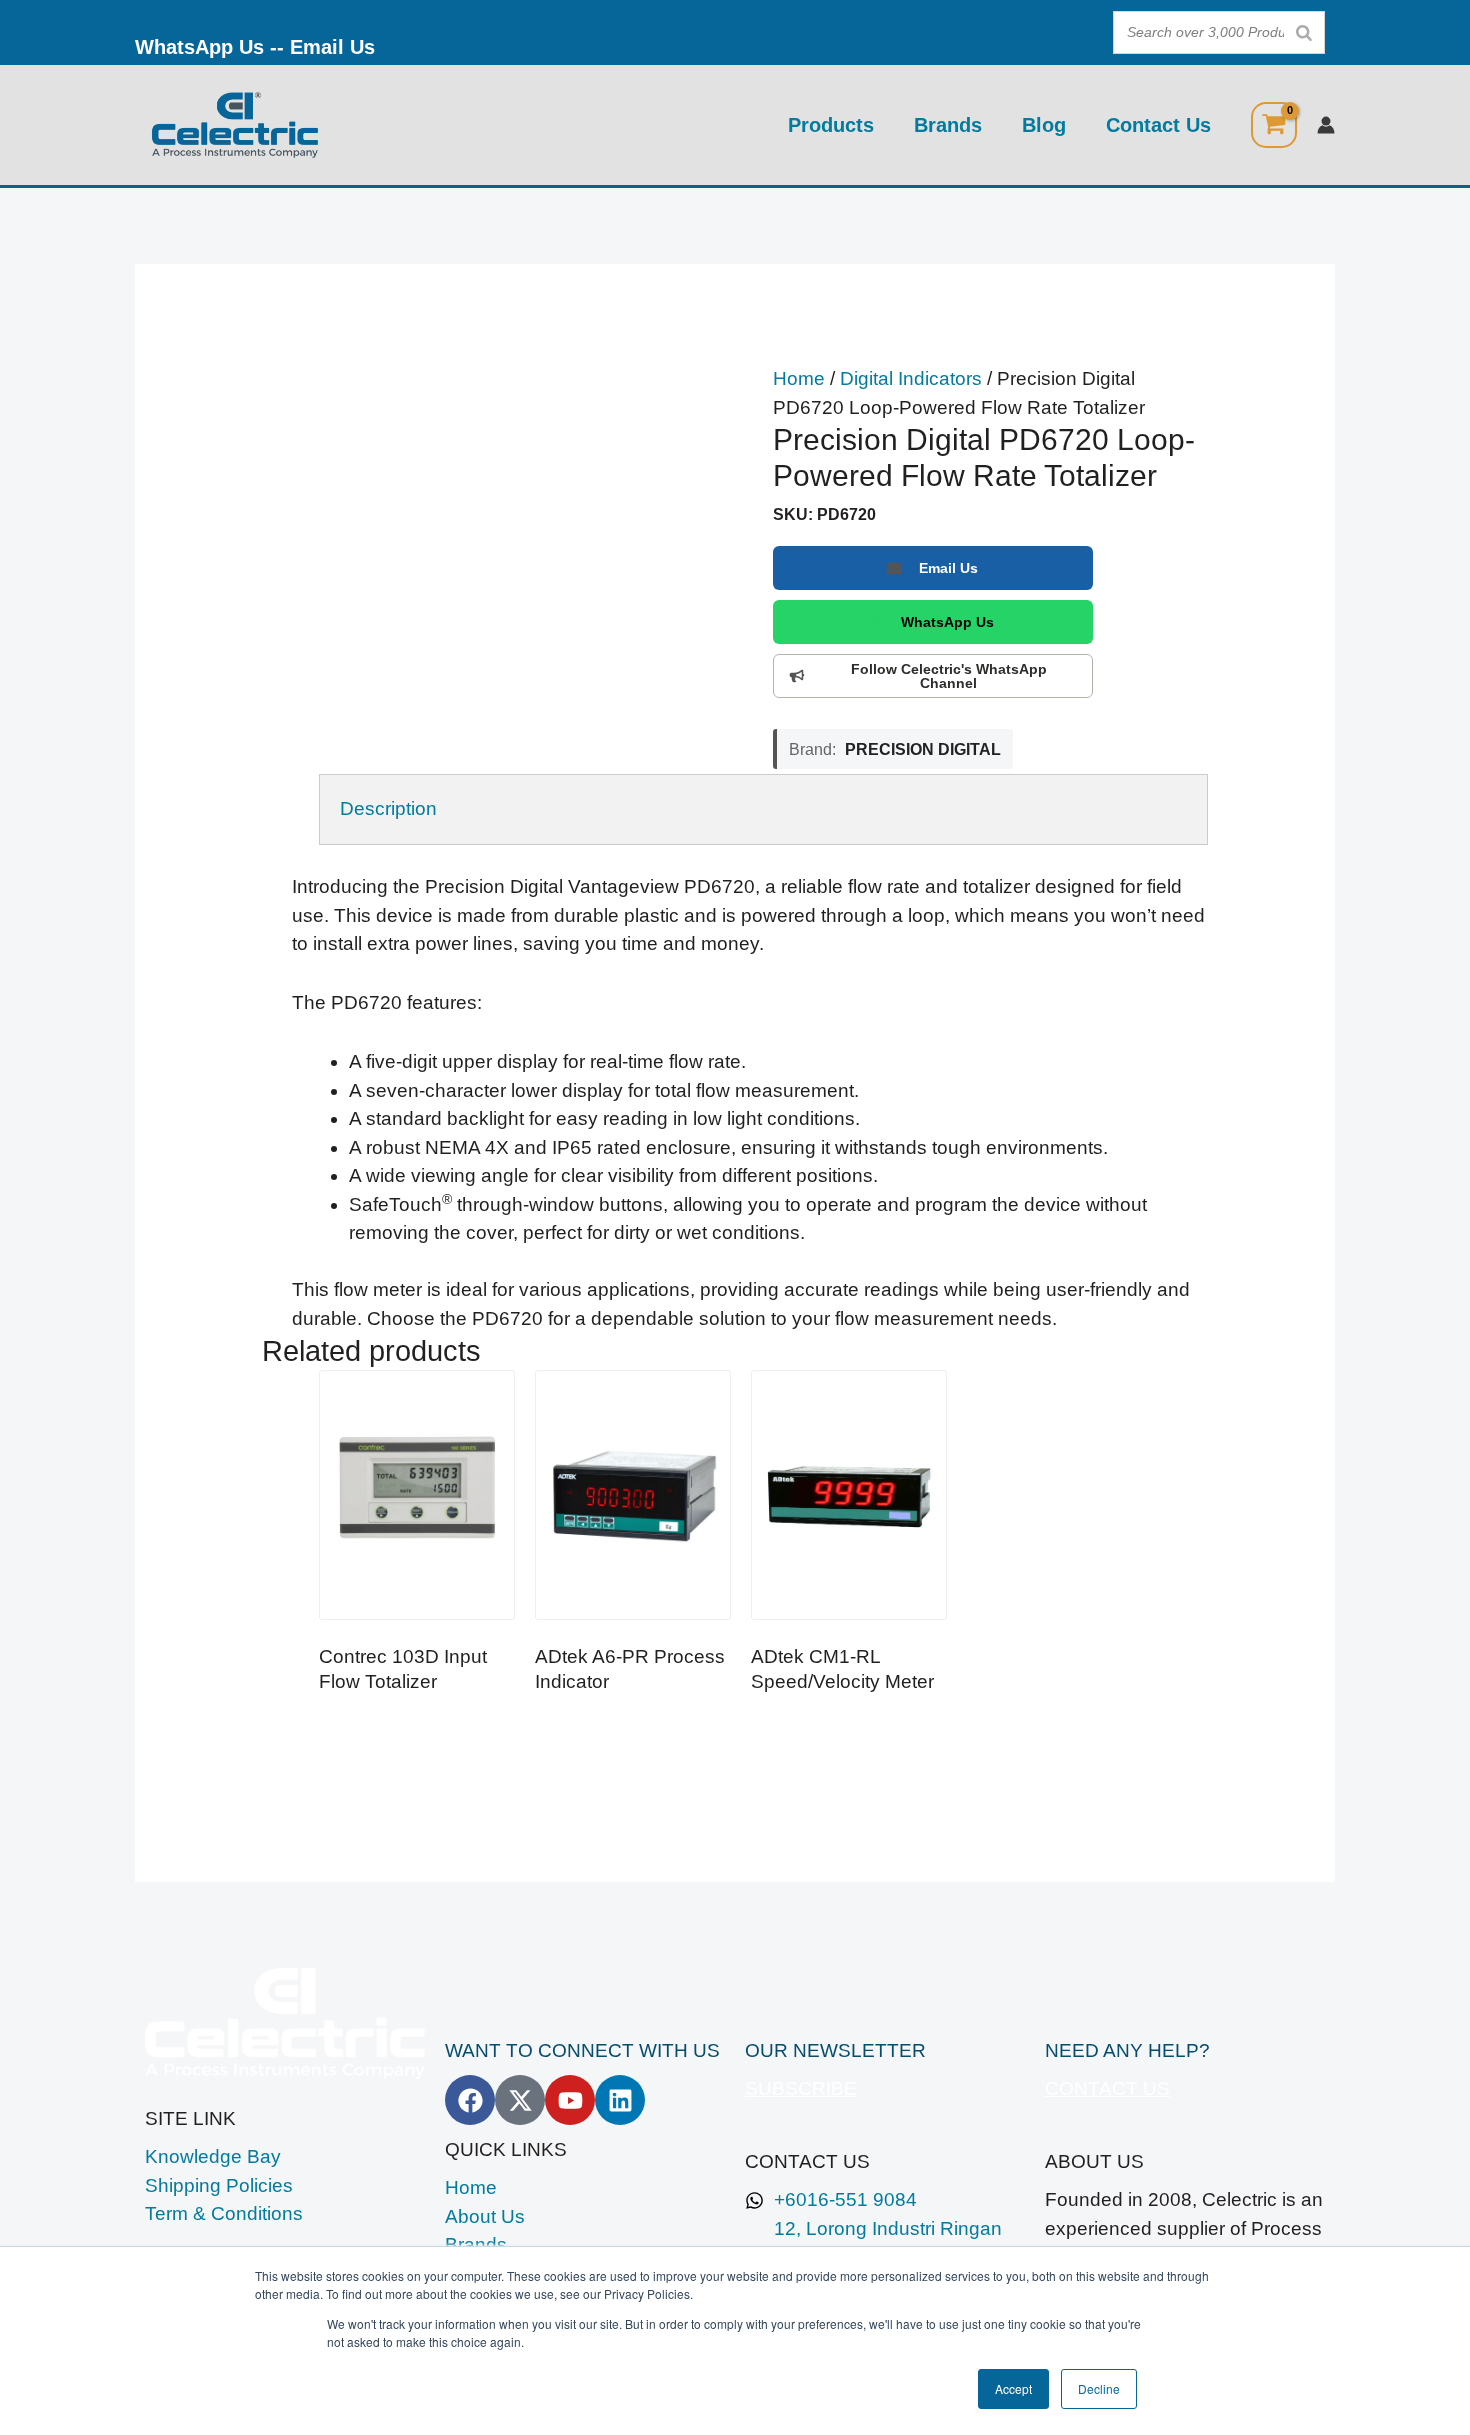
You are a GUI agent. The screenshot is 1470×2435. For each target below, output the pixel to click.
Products (831, 125)
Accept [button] (1013, 2388)
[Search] (1304, 32)
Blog (1044, 125)
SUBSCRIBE (801, 2088)
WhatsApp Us (199, 47)
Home (799, 378)
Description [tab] (388, 808)
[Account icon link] (1326, 125)
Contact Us (1158, 125)
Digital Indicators (911, 378)
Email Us (332, 47)
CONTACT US (1107, 2088)
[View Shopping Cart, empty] (1274, 125)
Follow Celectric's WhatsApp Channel (949, 676)
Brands (948, 125)
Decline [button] (1099, 2388)
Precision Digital (923, 749)
